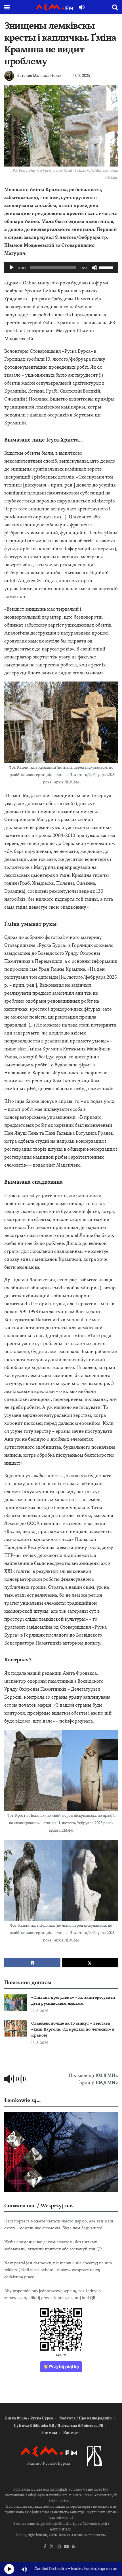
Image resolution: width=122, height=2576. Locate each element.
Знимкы (49, 2433)
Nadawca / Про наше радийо (86, 2418)
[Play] (12, 268)
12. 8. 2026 (40, 2011)
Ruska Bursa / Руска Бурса (29, 2418)
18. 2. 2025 (82, 76)
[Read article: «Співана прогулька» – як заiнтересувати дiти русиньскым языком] (16, 2003)
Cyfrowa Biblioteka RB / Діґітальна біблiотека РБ (59, 2426)
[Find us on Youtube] (66, 2547)
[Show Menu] (7, 7)
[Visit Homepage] (54, 7)
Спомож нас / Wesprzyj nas (39, 2205)
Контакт (71, 2433)
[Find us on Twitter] (52, 2547)
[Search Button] (115, 7)
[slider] (107, 267)
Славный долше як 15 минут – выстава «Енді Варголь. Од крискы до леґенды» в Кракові (73, 2029)
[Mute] (94, 268)
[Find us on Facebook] (45, 2547)
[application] (61, 268)
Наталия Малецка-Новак (39, 76)
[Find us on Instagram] (59, 2547)
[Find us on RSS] (74, 2547)
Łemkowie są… (22, 2100)
